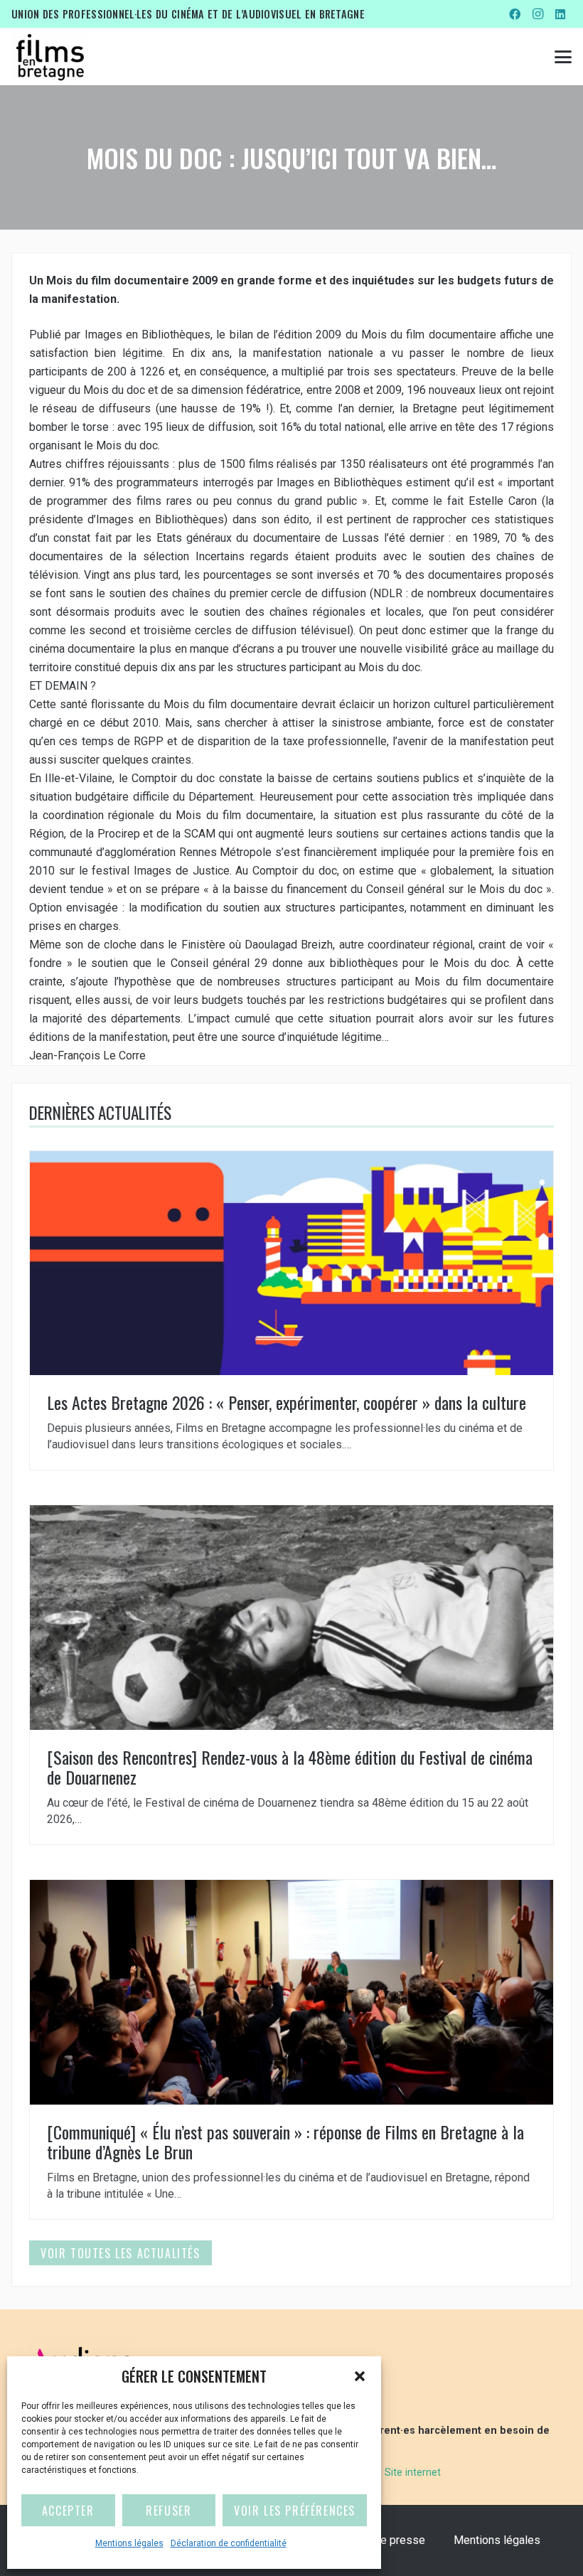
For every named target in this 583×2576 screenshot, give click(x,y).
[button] (360, 2376)
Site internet (413, 2473)
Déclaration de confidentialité (229, 2543)
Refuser (169, 2511)
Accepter (68, 2511)
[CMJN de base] (50, 57)
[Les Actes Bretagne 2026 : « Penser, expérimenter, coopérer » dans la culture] (291, 1310)
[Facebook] (515, 14)
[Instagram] (537, 14)
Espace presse (387, 2540)
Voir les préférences (295, 2511)
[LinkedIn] (560, 14)
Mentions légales (129, 2543)
